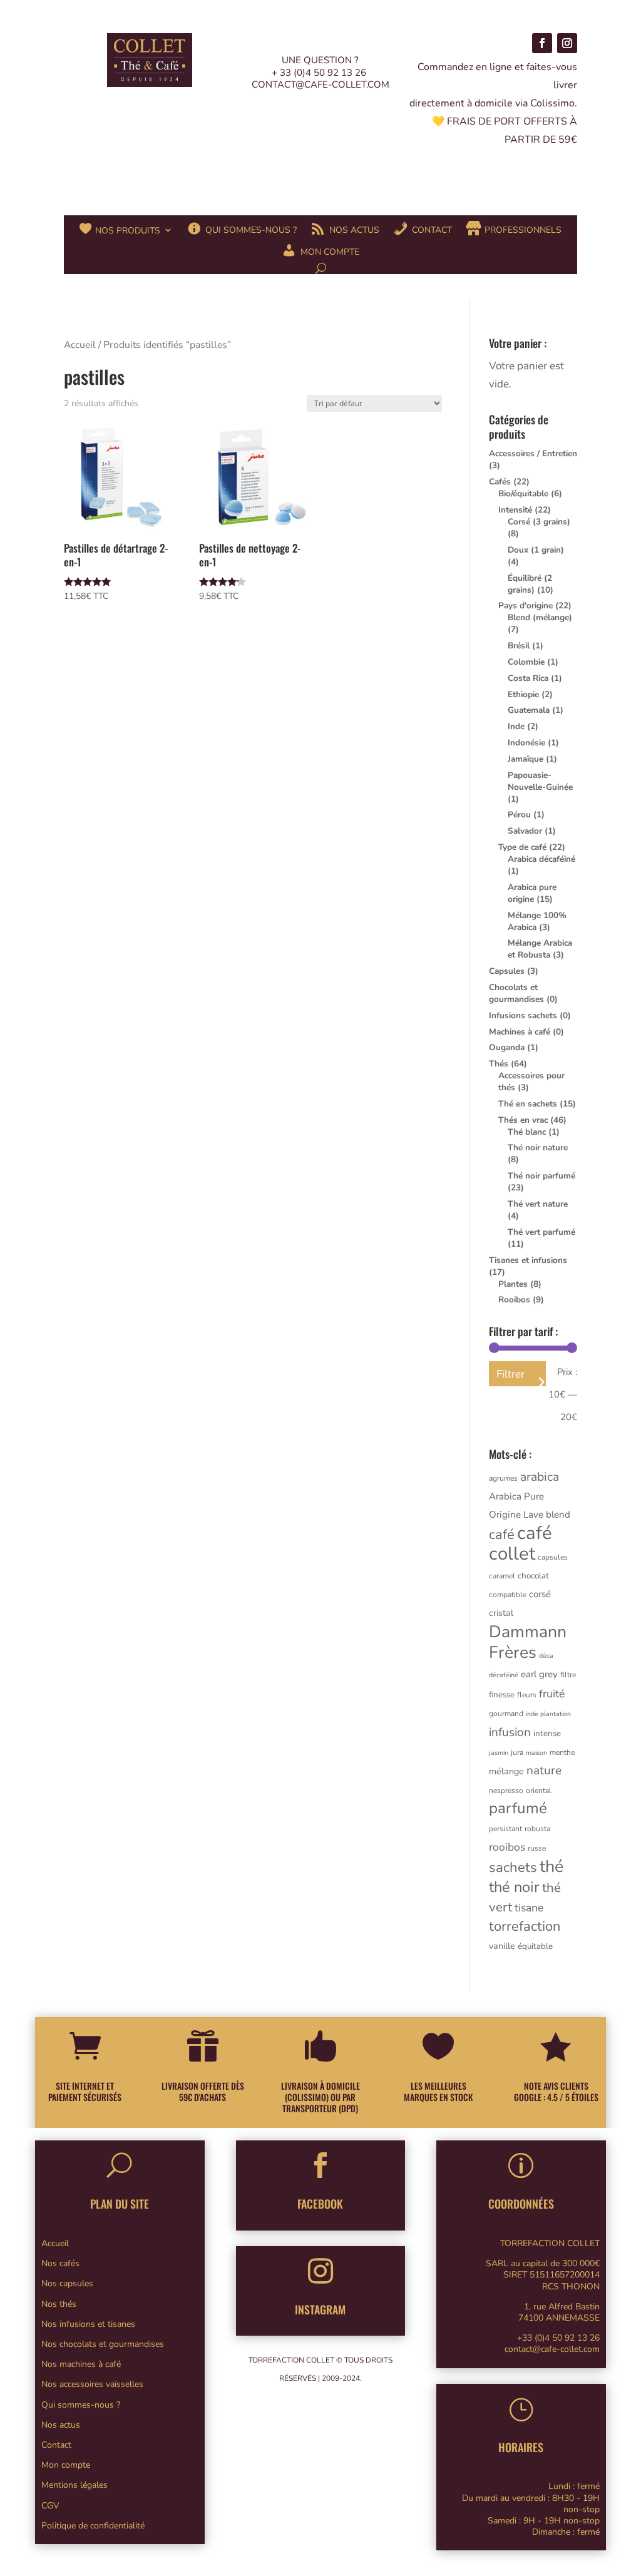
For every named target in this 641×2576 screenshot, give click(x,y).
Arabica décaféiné (541, 859)
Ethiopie (523, 694)
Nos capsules (67, 2283)
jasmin (499, 1753)
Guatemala (529, 710)
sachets (513, 1868)
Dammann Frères (528, 1642)
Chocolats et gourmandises (516, 993)
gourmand (506, 1714)
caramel (502, 1576)
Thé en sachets (528, 1104)
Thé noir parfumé (541, 1176)
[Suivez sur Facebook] (542, 43)
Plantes (513, 1284)
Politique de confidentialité (93, 2526)
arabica (540, 1477)
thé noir (514, 1887)
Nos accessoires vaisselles (92, 2384)
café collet (520, 1543)
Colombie (526, 662)
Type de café (522, 847)
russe (537, 1848)
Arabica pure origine (532, 893)
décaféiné (504, 1675)
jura (517, 1752)
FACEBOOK (320, 2204)
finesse (502, 1695)
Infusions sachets (523, 1015)
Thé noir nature (538, 1147)
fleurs (527, 1695)
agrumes (503, 1478)
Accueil (80, 345)
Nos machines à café (81, 2364)
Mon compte (66, 2465)
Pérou (519, 815)
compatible (508, 1595)
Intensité (515, 510)
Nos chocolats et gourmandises (103, 2344)
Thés (499, 1064)
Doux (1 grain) (536, 550)
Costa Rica (528, 678)
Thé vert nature (538, 1204)
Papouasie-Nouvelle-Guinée (540, 781)
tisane (529, 1908)
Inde (516, 726)
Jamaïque (526, 759)
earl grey (539, 1674)
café (502, 1535)
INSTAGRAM (320, 2309)
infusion (510, 1732)
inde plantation (548, 1714)
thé (551, 1866)
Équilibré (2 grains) (530, 584)
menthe (562, 1752)
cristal (501, 1613)
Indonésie (526, 743)
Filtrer (510, 1374)
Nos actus (61, 2425)
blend (558, 1515)
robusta (537, 1829)
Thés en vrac (523, 1120)
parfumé (518, 1808)
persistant (505, 1829)
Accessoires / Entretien (533, 453)
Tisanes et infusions (528, 1260)
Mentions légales (74, 2485)
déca (546, 1656)
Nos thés (59, 2304)
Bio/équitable (523, 493)
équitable (535, 1946)
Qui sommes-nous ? (81, 2405)
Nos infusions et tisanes (88, 2324)
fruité (552, 1694)
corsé (540, 1594)
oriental (539, 1791)
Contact (56, 2445)
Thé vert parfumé (541, 1232)
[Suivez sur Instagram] (567, 43)
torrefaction (525, 1926)
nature (544, 1771)
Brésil (519, 646)
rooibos (507, 1847)
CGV (50, 2506)
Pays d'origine (526, 606)
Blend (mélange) (540, 617)
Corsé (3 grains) (539, 522)
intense (547, 1734)
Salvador (525, 831)
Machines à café (520, 1032)
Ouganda (507, 1047)
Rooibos (514, 1300)
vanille (502, 1946)
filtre (568, 1675)
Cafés (500, 482)
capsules (553, 1557)
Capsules (507, 971)
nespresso (506, 1791)
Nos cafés (60, 2263)
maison (536, 1753)
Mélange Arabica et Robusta (540, 949)
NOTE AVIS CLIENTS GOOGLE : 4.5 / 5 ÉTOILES (556, 2091)
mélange (506, 1771)
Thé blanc (527, 1132)
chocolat (533, 1576)
